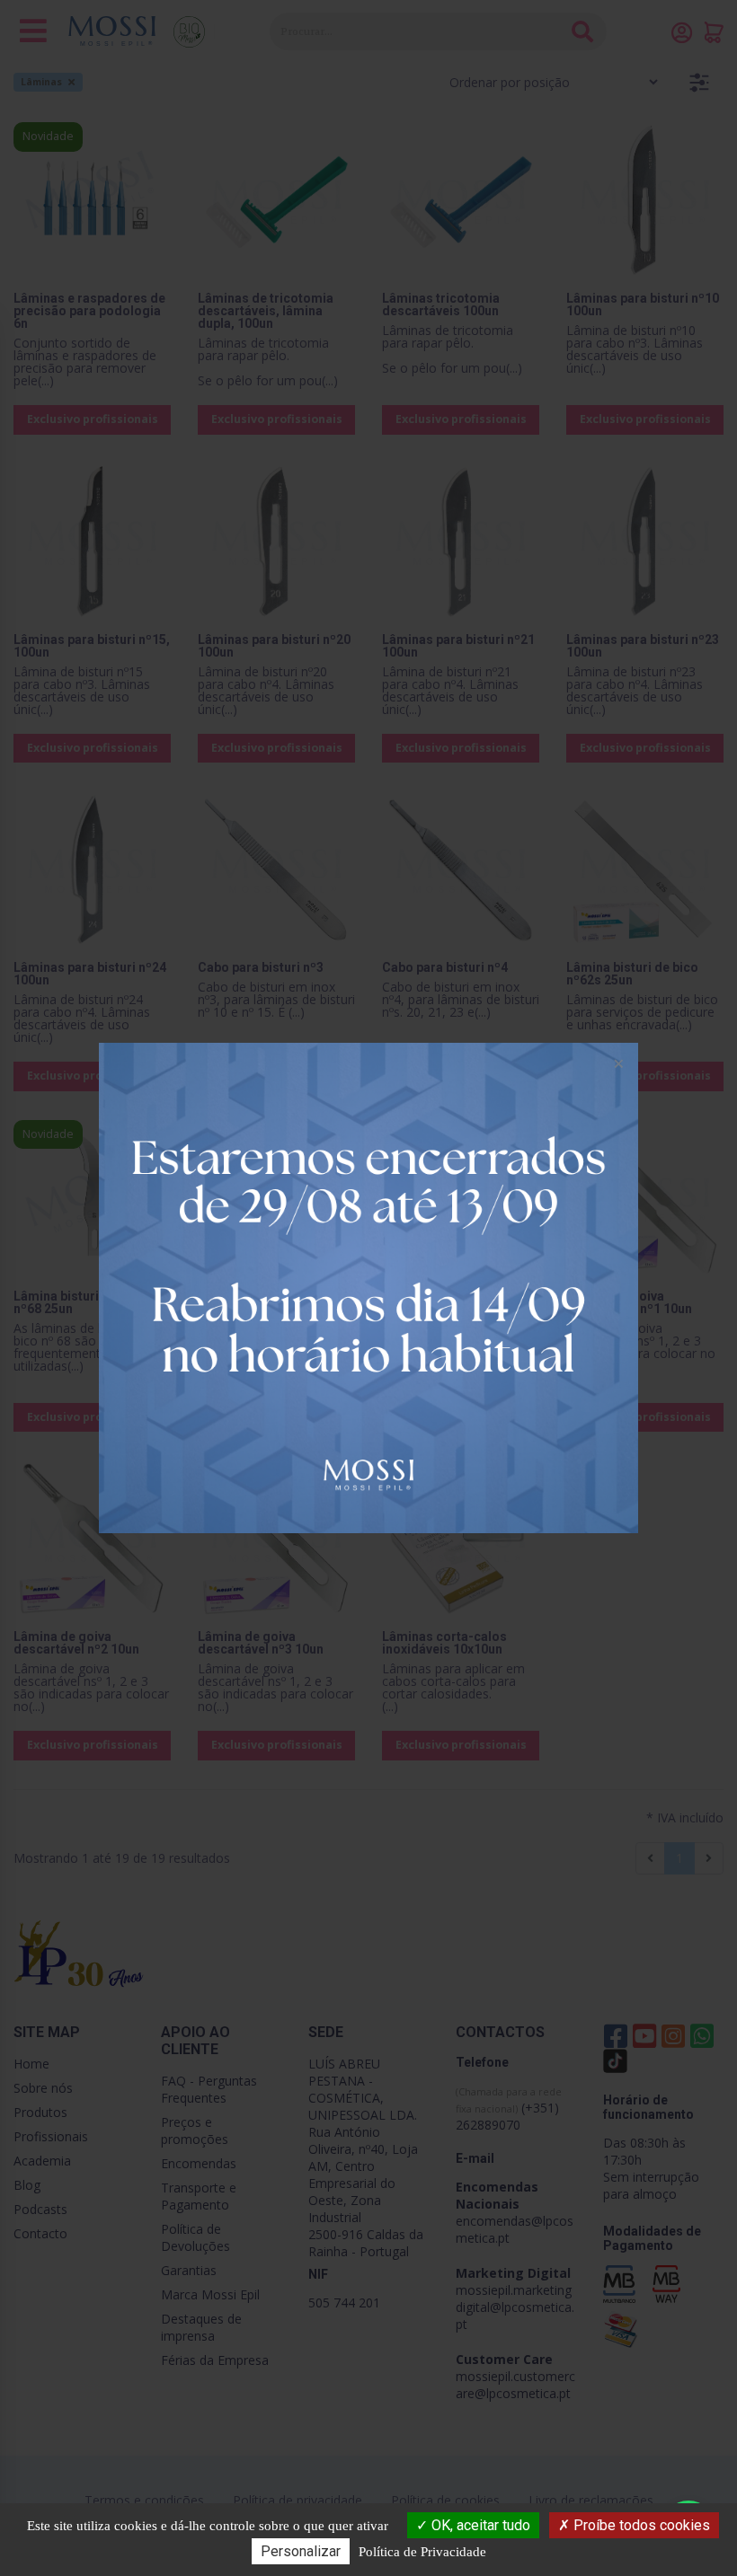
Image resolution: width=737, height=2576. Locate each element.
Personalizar (301, 2551)
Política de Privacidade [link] (422, 2552)
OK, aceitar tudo (479, 2525)
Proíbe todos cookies (640, 2525)
